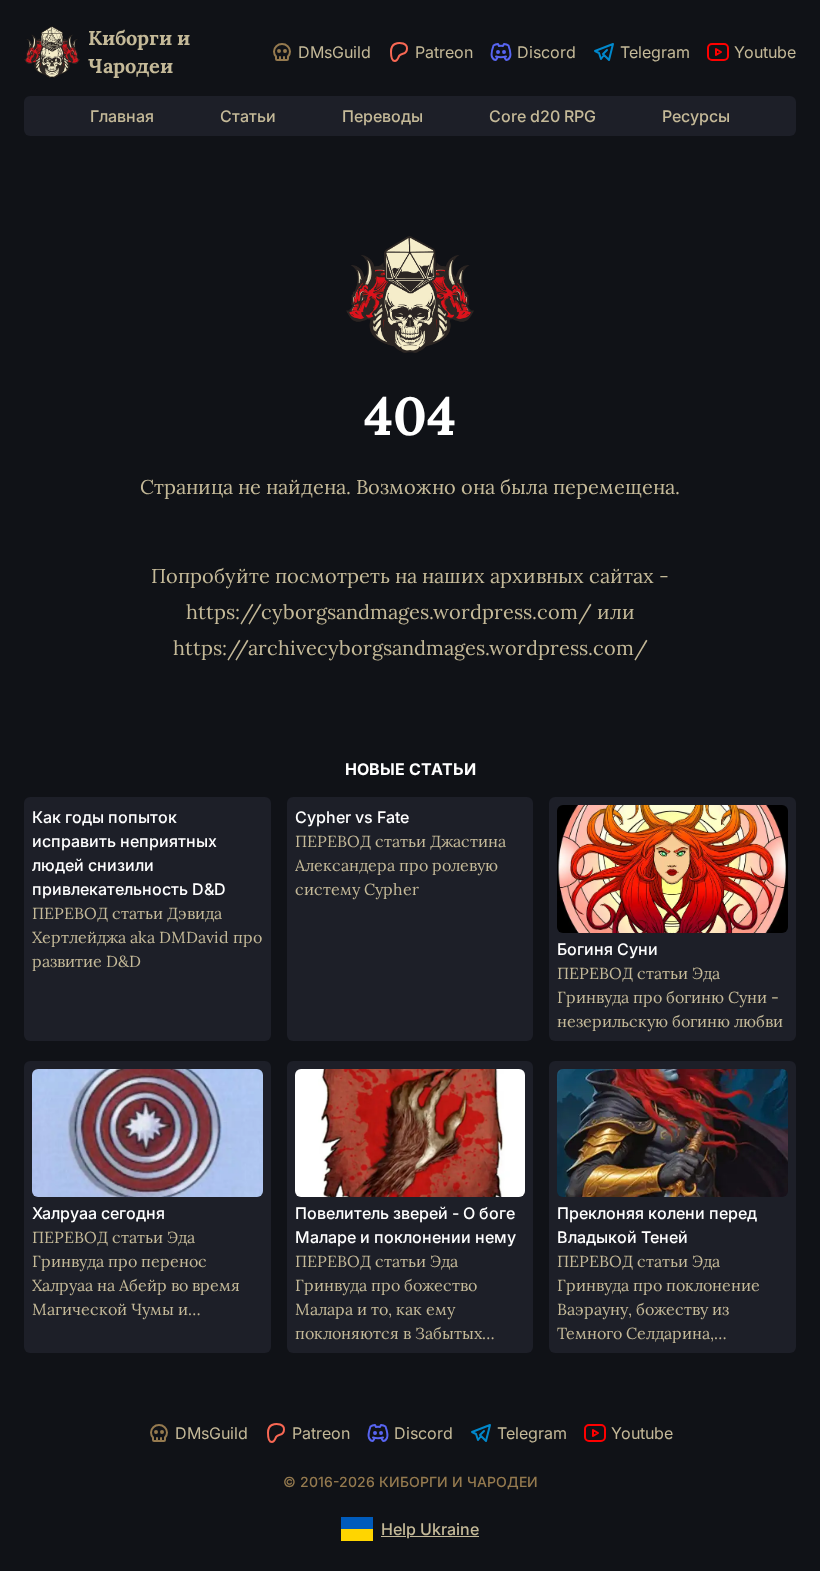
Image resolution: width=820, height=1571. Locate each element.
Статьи (248, 116)
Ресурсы (696, 116)
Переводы (382, 116)
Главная (122, 116)
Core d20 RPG (542, 116)
